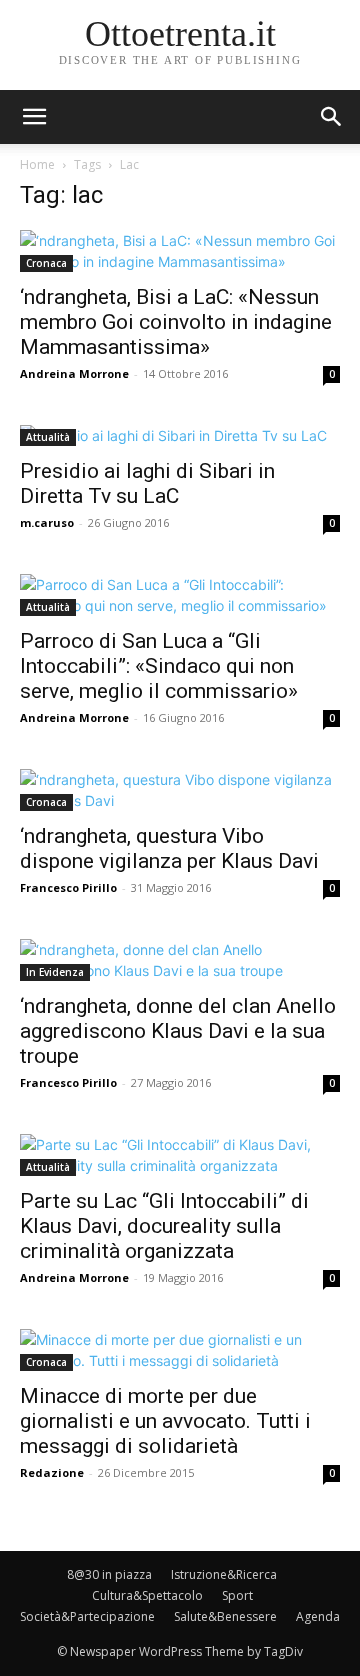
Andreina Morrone (74, 373)
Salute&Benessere (225, 1616)
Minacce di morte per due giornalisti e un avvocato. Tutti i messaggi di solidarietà (165, 1421)
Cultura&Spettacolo (147, 1595)
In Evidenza (55, 972)
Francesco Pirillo (68, 887)
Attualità (48, 437)
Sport (237, 1595)
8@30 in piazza (109, 1574)
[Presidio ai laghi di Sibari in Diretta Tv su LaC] (180, 435)
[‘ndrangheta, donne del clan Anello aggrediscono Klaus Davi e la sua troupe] (180, 960)
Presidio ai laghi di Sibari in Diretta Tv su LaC (147, 483)
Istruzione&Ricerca (224, 1574)
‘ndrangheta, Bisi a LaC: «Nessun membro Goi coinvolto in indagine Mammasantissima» (176, 322)
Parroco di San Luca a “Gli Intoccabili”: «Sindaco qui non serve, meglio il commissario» (159, 666)
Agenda (318, 1616)
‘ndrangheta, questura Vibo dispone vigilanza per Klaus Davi (169, 848)
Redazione (52, 1472)
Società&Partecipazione (87, 1616)
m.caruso (47, 522)
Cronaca (46, 263)
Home (37, 164)
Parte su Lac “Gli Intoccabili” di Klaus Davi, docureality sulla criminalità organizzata (164, 1226)
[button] (332, 117)
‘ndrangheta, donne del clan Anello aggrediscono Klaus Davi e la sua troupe (178, 1031)
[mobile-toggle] (34, 117)
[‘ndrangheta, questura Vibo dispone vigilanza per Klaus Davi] (180, 790)
